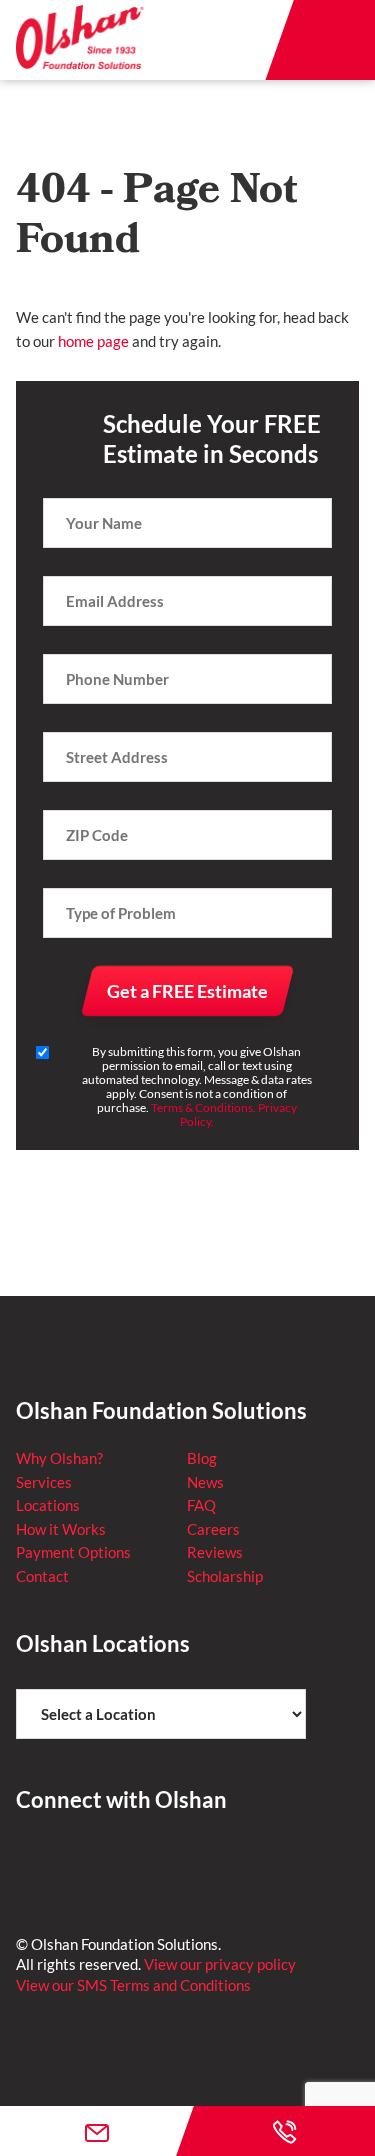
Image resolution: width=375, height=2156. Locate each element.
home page (93, 341)
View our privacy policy (220, 1964)
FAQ (201, 1505)
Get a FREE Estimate (187, 991)
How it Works (61, 1529)
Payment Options (73, 1552)
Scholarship (225, 1576)
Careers (213, 1529)
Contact (42, 1576)
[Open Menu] (335, 40)
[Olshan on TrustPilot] (127, 1863)
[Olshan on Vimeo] (223, 1863)
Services (44, 1482)
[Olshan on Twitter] (79, 1863)
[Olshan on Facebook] (31, 1863)
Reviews (215, 1552)
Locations (48, 1505)
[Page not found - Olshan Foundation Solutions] (81, 39)
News (205, 1482)
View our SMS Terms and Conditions (133, 1985)
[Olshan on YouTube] (175, 1863)
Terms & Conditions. (203, 1107)
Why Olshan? (59, 1458)
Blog (202, 1458)
